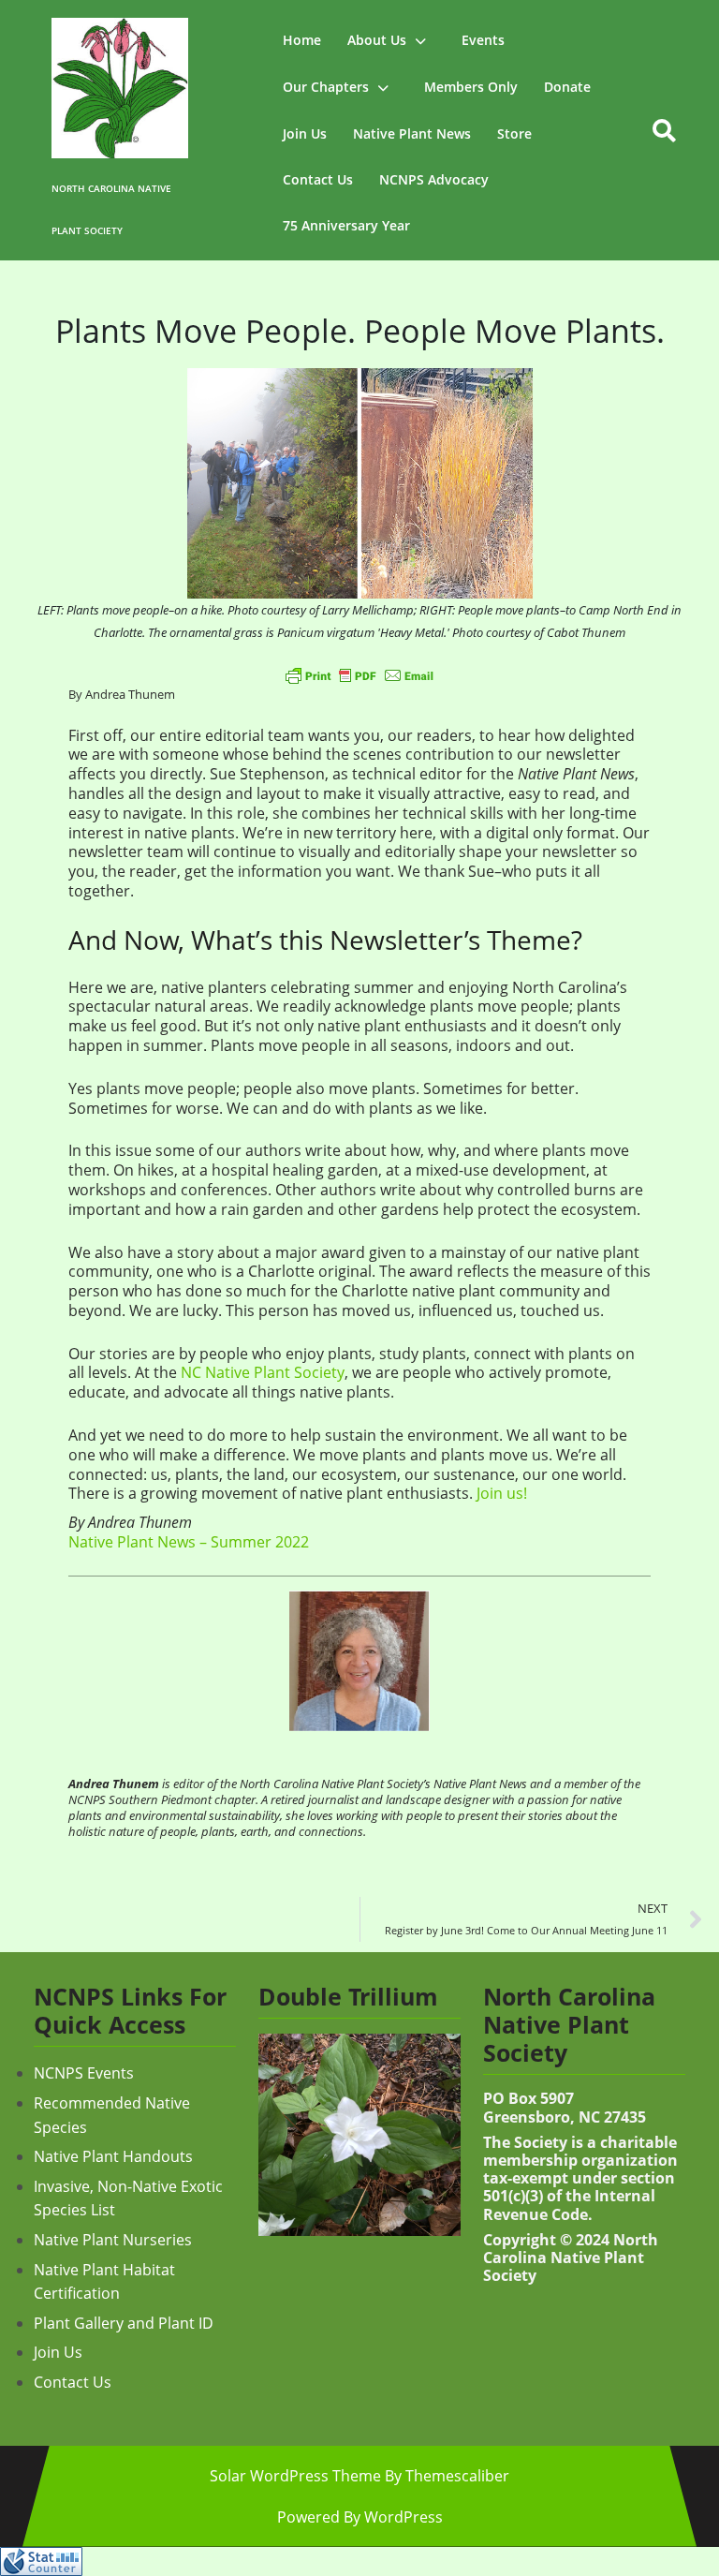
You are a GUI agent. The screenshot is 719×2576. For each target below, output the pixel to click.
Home (302, 40)
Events (483, 40)
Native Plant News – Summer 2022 (189, 1542)
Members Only (471, 87)
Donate (567, 87)
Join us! (502, 1493)
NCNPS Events (84, 2073)
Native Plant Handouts (113, 2156)
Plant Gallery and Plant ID (124, 2323)
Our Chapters (326, 87)
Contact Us (318, 179)
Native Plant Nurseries (113, 2240)
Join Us (305, 133)
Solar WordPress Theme (295, 2476)
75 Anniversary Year (346, 225)
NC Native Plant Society (263, 1372)
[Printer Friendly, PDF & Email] (359, 675)
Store (514, 133)
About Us (377, 40)
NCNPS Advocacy (434, 179)
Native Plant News (412, 133)
